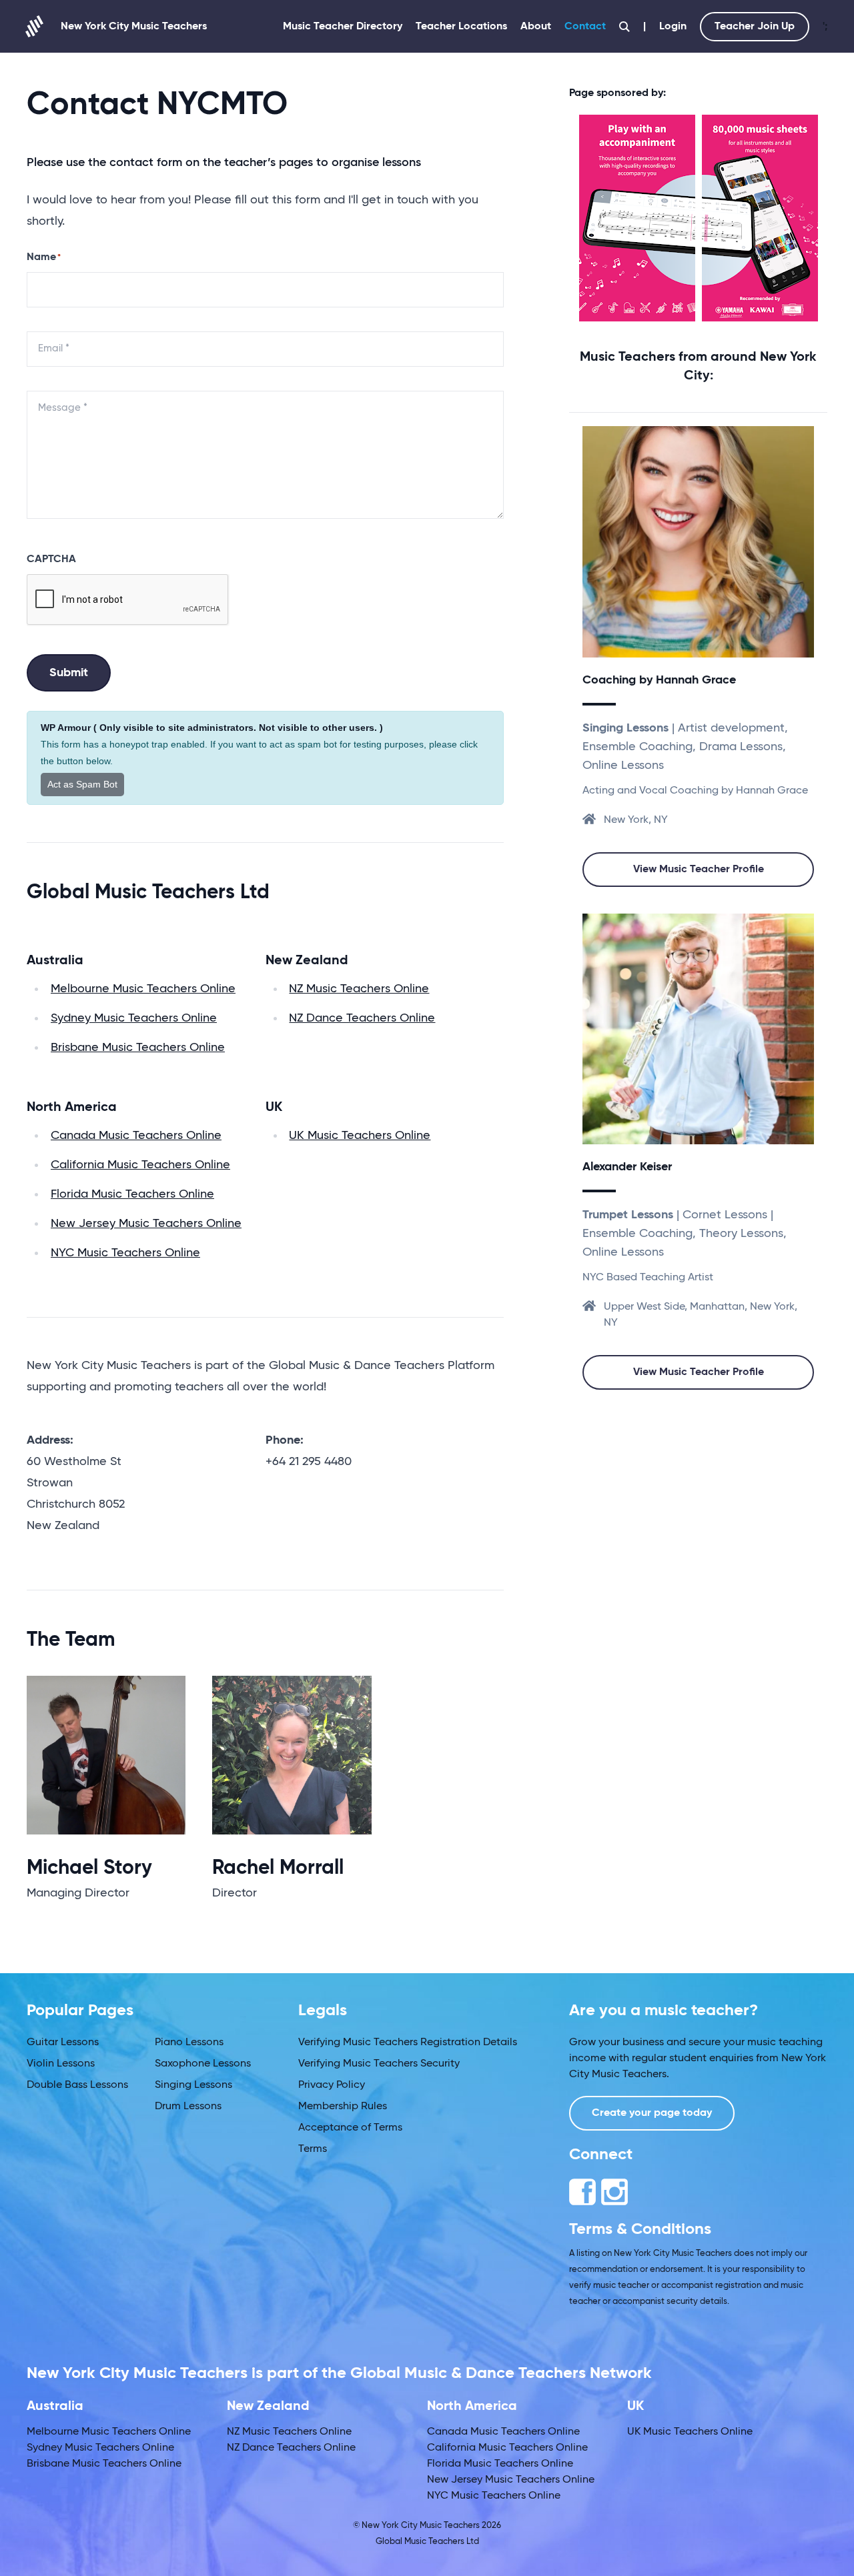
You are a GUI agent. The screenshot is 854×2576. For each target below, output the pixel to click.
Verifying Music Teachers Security (379, 2064)
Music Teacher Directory (343, 27)
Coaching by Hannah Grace (659, 680)
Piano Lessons (189, 2043)
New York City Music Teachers (134, 27)
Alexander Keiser (627, 1167)
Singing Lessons (193, 2085)
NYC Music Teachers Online (125, 1253)
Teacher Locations (461, 27)
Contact (585, 27)
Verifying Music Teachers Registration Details (408, 2043)
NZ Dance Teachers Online (362, 1018)
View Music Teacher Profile (699, 870)
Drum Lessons (188, 2107)
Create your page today (652, 2113)
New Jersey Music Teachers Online (146, 1224)
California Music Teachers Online (140, 1165)
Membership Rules (343, 2107)
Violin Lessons (61, 2064)
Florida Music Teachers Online (132, 1194)
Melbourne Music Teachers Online (143, 989)
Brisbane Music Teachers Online (138, 1048)
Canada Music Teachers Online (136, 1136)
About (536, 27)
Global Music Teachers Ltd (427, 2542)
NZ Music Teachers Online (359, 989)
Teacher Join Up (755, 27)
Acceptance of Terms (350, 2128)
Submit (69, 673)
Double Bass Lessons (77, 2085)
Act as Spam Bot (82, 784)
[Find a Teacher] (624, 27)
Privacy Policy (332, 2085)
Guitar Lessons (63, 2043)
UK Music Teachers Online (360, 1136)
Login (673, 27)
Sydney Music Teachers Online (134, 1018)
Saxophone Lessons (203, 2064)
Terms (313, 2149)
